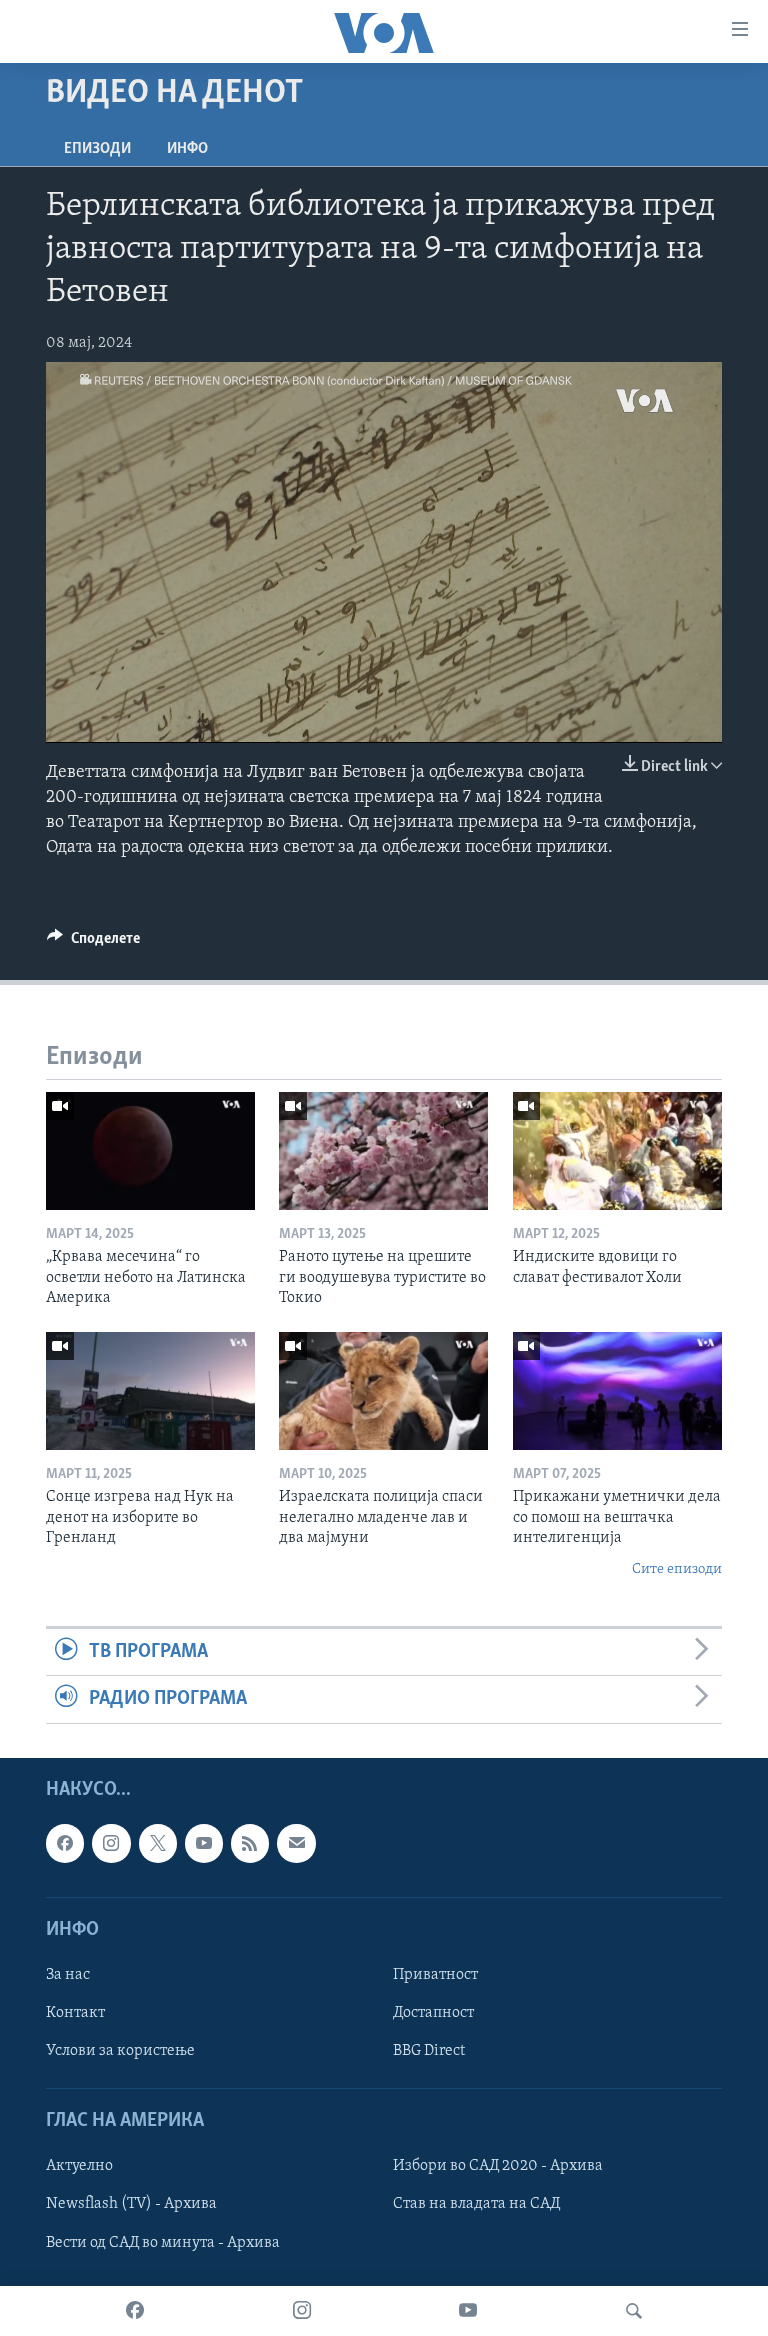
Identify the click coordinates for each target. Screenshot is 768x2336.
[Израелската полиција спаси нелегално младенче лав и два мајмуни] (383, 1391)
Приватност (435, 1974)
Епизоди (97, 149)
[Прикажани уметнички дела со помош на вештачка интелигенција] (617, 1391)
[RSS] (250, 1843)
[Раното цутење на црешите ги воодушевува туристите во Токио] (383, 1151)
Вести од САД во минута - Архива (163, 2242)
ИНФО (187, 149)
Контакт (75, 2013)
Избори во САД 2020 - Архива (498, 2166)
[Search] (634, 2311)
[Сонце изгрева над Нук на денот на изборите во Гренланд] (150, 1391)
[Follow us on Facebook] (65, 1843)
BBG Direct (429, 2051)
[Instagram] (302, 2311)
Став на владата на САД (476, 2204)
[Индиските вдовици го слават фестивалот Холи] (617, 1151)
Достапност (433, 2013)
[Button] (93, 943)
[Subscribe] (296, 1843)
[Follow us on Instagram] (111, 1843)
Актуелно (79, 2166)
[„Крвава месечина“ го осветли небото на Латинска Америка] (150, 1151)
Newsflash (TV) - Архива (131, 2204)
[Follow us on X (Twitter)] (158, 1843)
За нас (68, 1974)
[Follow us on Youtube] (204, 1843)
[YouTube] (468, 2311)
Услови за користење (120, 2051)
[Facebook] (135, 2311)
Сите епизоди (677, 1569)
